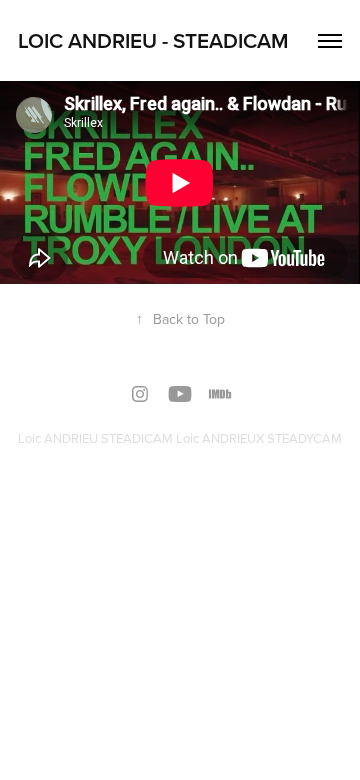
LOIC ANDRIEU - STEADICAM (153, 40)
